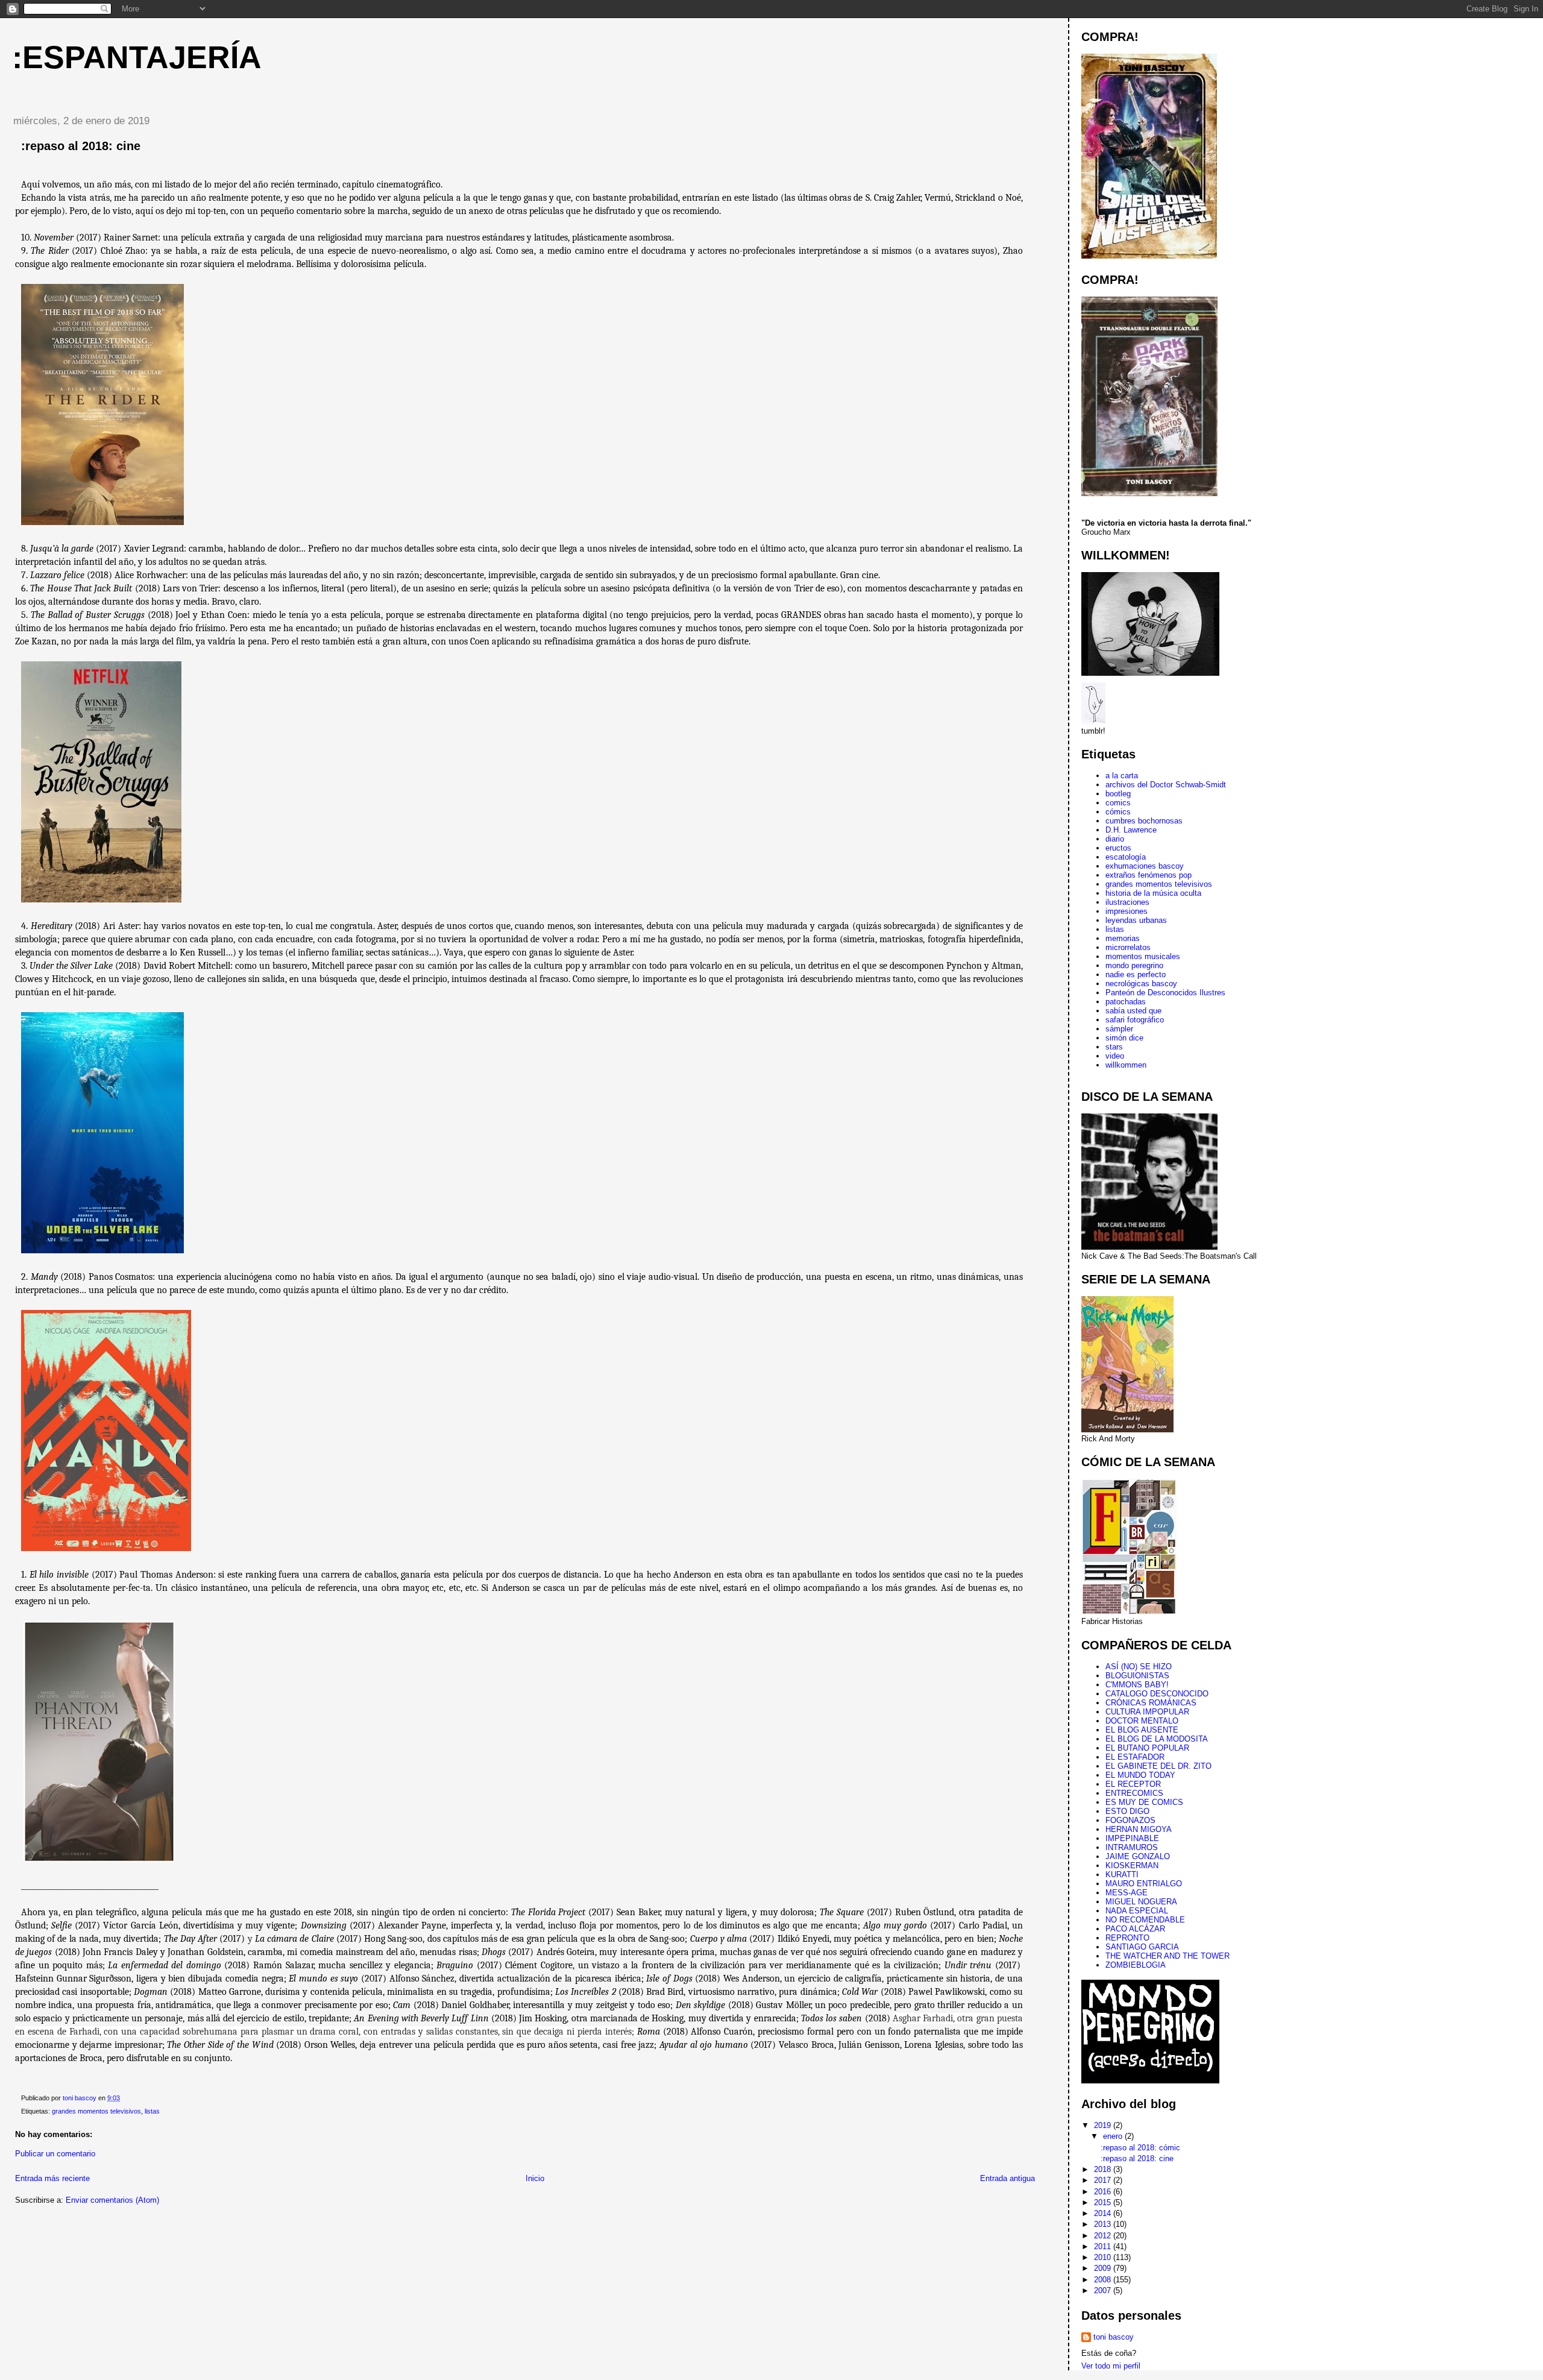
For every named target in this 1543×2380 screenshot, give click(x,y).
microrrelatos (1128, 947)
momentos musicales (1143, 956)
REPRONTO (1127, 1938)
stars (1114, 1047)
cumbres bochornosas (1144, 821)
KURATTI (1122, 1875)
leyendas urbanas (1136, 920)
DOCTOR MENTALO (1142, 1721)
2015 (1104, 2202)
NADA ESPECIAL (1137, 1911)
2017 (1104, 2180)
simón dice (1124, 1038)
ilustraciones (1127, 902)
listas (152, 2111)
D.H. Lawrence (1131, 830)
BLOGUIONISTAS (1137, 1676)
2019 (1104, 2125)
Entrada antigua (1007, 2178)
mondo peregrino (1134, 965)
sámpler (1119, 1029)
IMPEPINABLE (1132, 1838)
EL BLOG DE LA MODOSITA (1157, 1739)
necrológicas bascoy (1141, 984)
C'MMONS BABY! (1137, 1685)
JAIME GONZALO (1138, 1856)
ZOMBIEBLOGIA (1136, 1965)
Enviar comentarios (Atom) (112, 2200)
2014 (1104, 2213)
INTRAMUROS (1132, 1847)
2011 (1104, 2246)
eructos (1118, 848)
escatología (1126, 857)
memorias (1123, 938)
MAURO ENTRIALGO (1144, 1884)
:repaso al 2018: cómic (1140, 2148)
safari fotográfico (1135, 1020)
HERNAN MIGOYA (1139, 1829)
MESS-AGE (1127, 1893)
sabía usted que (1133, 1011)
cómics (1118, 812)
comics (1118, 803)
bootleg (1118, 794)
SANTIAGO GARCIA (1142, 1947)
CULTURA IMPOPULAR (1147, 1712)
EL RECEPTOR (1133, 1784)
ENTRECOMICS (1134, 1793)
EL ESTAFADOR (1135, 1757)
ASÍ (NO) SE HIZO (1139, 1667)
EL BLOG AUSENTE (1142, 1730)
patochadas (1126, 1002)
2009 (1104, 2268)
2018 (1104, 2169)
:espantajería (137, 57)
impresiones (1127, 911)
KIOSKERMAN (1132, 1865)
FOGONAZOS (1130, 1820)
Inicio (535, 2178)
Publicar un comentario (55, 2154)
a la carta (1122, 776)
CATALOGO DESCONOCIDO (1157, 1694)
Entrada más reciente (52, 2178)
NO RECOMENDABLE (1145, 1920)
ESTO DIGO (1127, 1811)
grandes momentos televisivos (96, 2111)
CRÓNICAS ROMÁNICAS (1151, 1703)
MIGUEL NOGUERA (1141, 1902)
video (1115, 1056)
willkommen (1126, 1065)
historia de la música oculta (1153, 893)
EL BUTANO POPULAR (1147, 1748)
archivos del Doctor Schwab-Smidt (1166, 785)
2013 (1104, 2224)
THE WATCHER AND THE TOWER (1167, 1956)
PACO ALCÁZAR (1135, 1929)
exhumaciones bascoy (1145, 866)
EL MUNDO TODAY (1140, 1775)
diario (1115, 839)
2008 (1104, 2280)
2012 (1104, 2236)
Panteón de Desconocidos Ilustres (1165, 993)
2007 (1104, 2290)
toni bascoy (1114, 2337)
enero (1114, 2136)
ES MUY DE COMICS (1144, 1802)
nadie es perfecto (1136, 974)
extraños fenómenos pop (1149, 875)
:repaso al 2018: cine (1137, 2158)
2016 (1104, 2192)
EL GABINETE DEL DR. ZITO (1158, 1766)
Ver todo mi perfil (1111, 2366)
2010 (1104, 2257)
